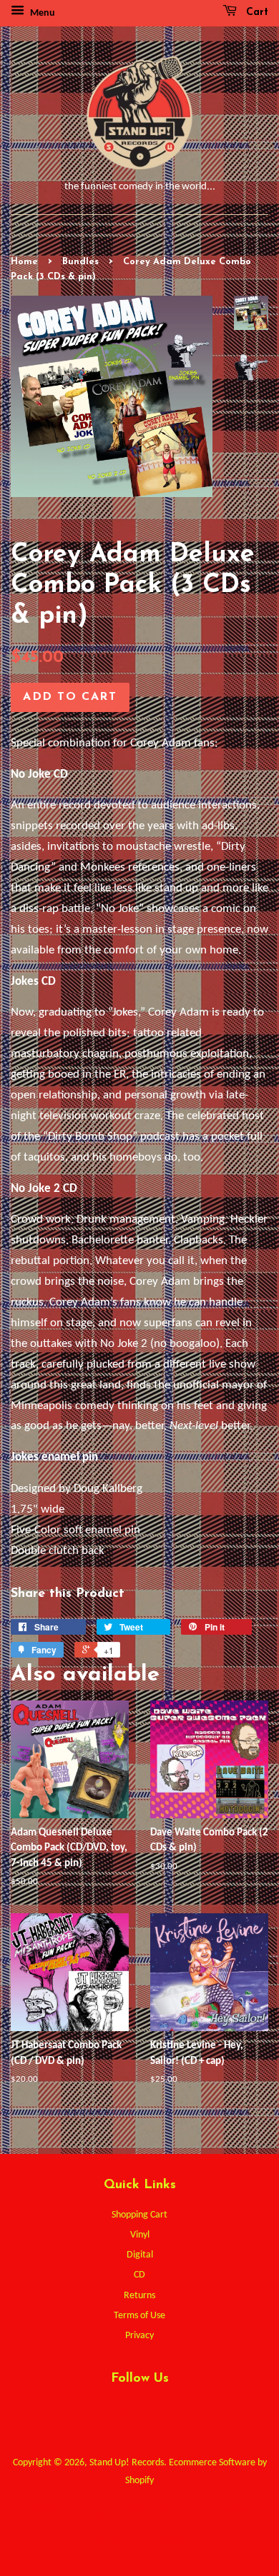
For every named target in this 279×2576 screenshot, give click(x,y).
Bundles (80, 262)
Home (24, 262)
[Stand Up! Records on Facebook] (123, 2413)
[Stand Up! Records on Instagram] (156, 2413)
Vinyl (140, 2235)
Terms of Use (139, 2316)
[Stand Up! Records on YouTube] (189, 2413)
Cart (255, 12)
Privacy (139, 2336)
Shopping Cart (139, 2215)
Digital (140, 2255)
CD (139, 2275)
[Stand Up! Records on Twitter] (89, 2413)
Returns (139, 2296)
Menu (41, 13)
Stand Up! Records (127, 2463)
